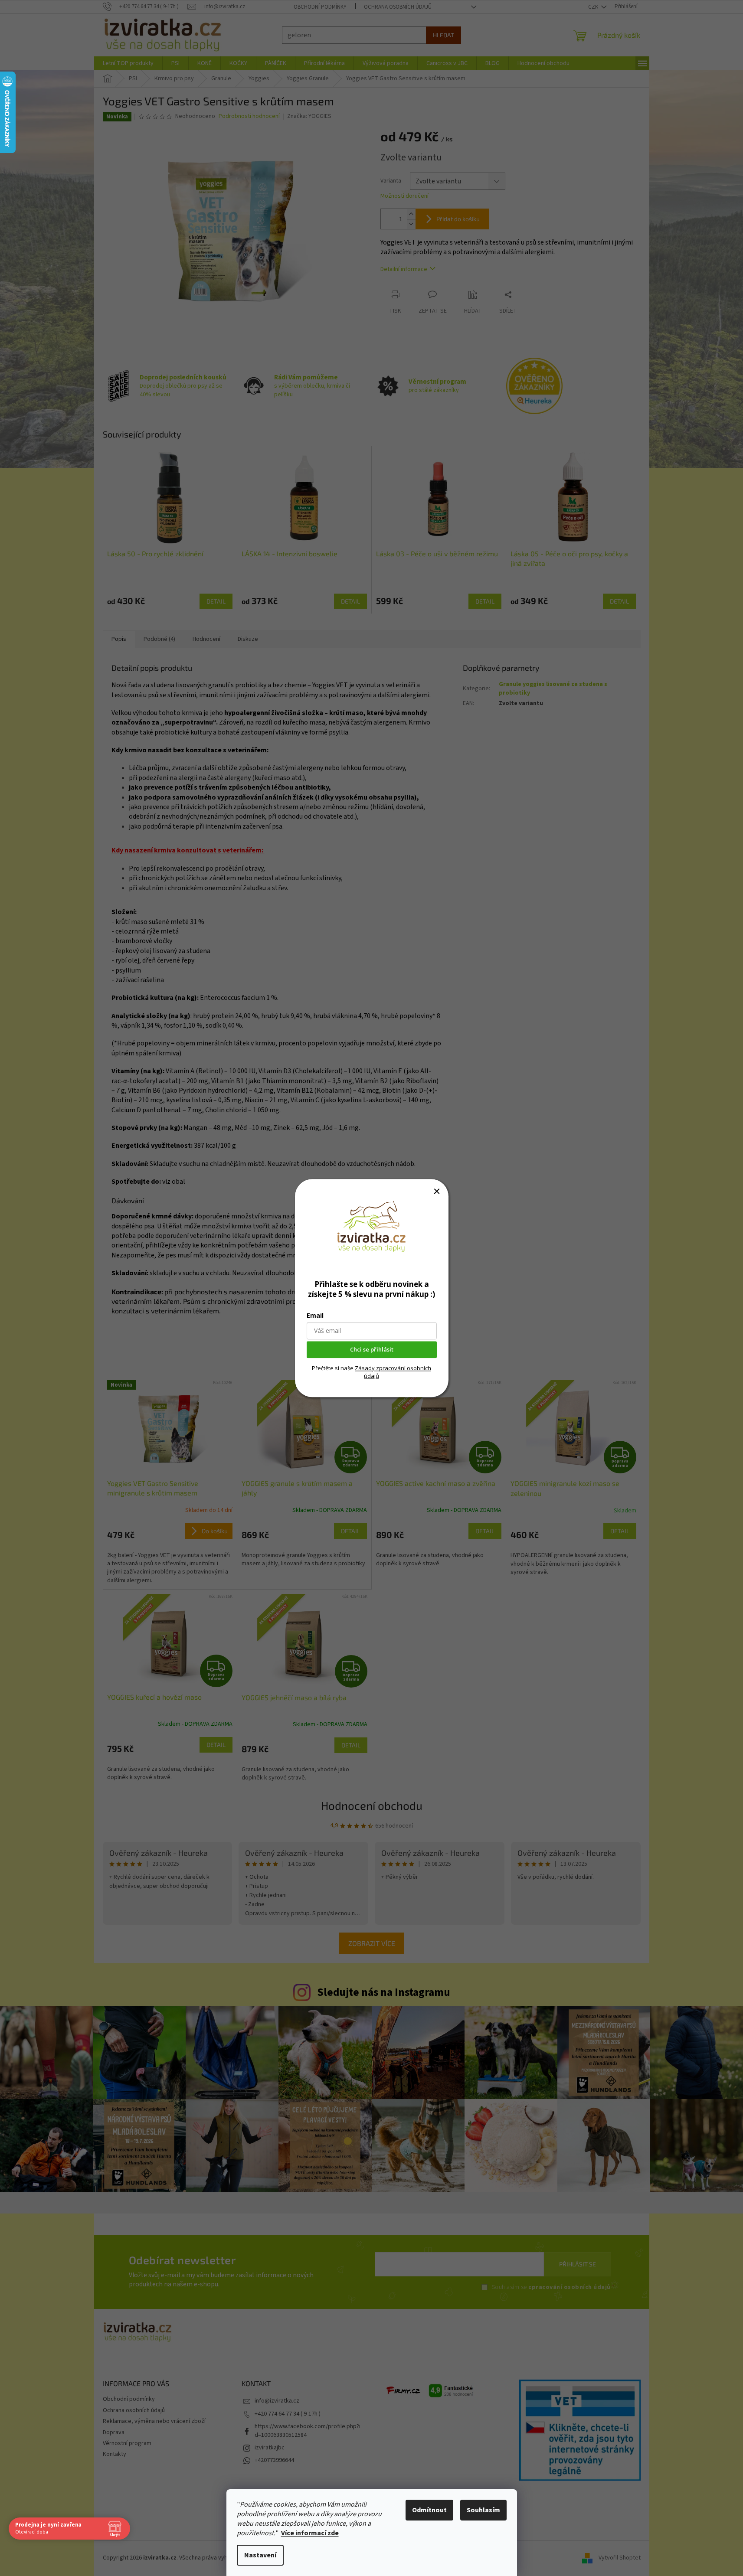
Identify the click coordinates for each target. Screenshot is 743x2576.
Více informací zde (310, 2533)
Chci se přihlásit (372, 1349)
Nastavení (260, 2555)
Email (315, 1315)
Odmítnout (429, 2510)
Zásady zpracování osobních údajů (393, 1372)
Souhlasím (483, 2510)
